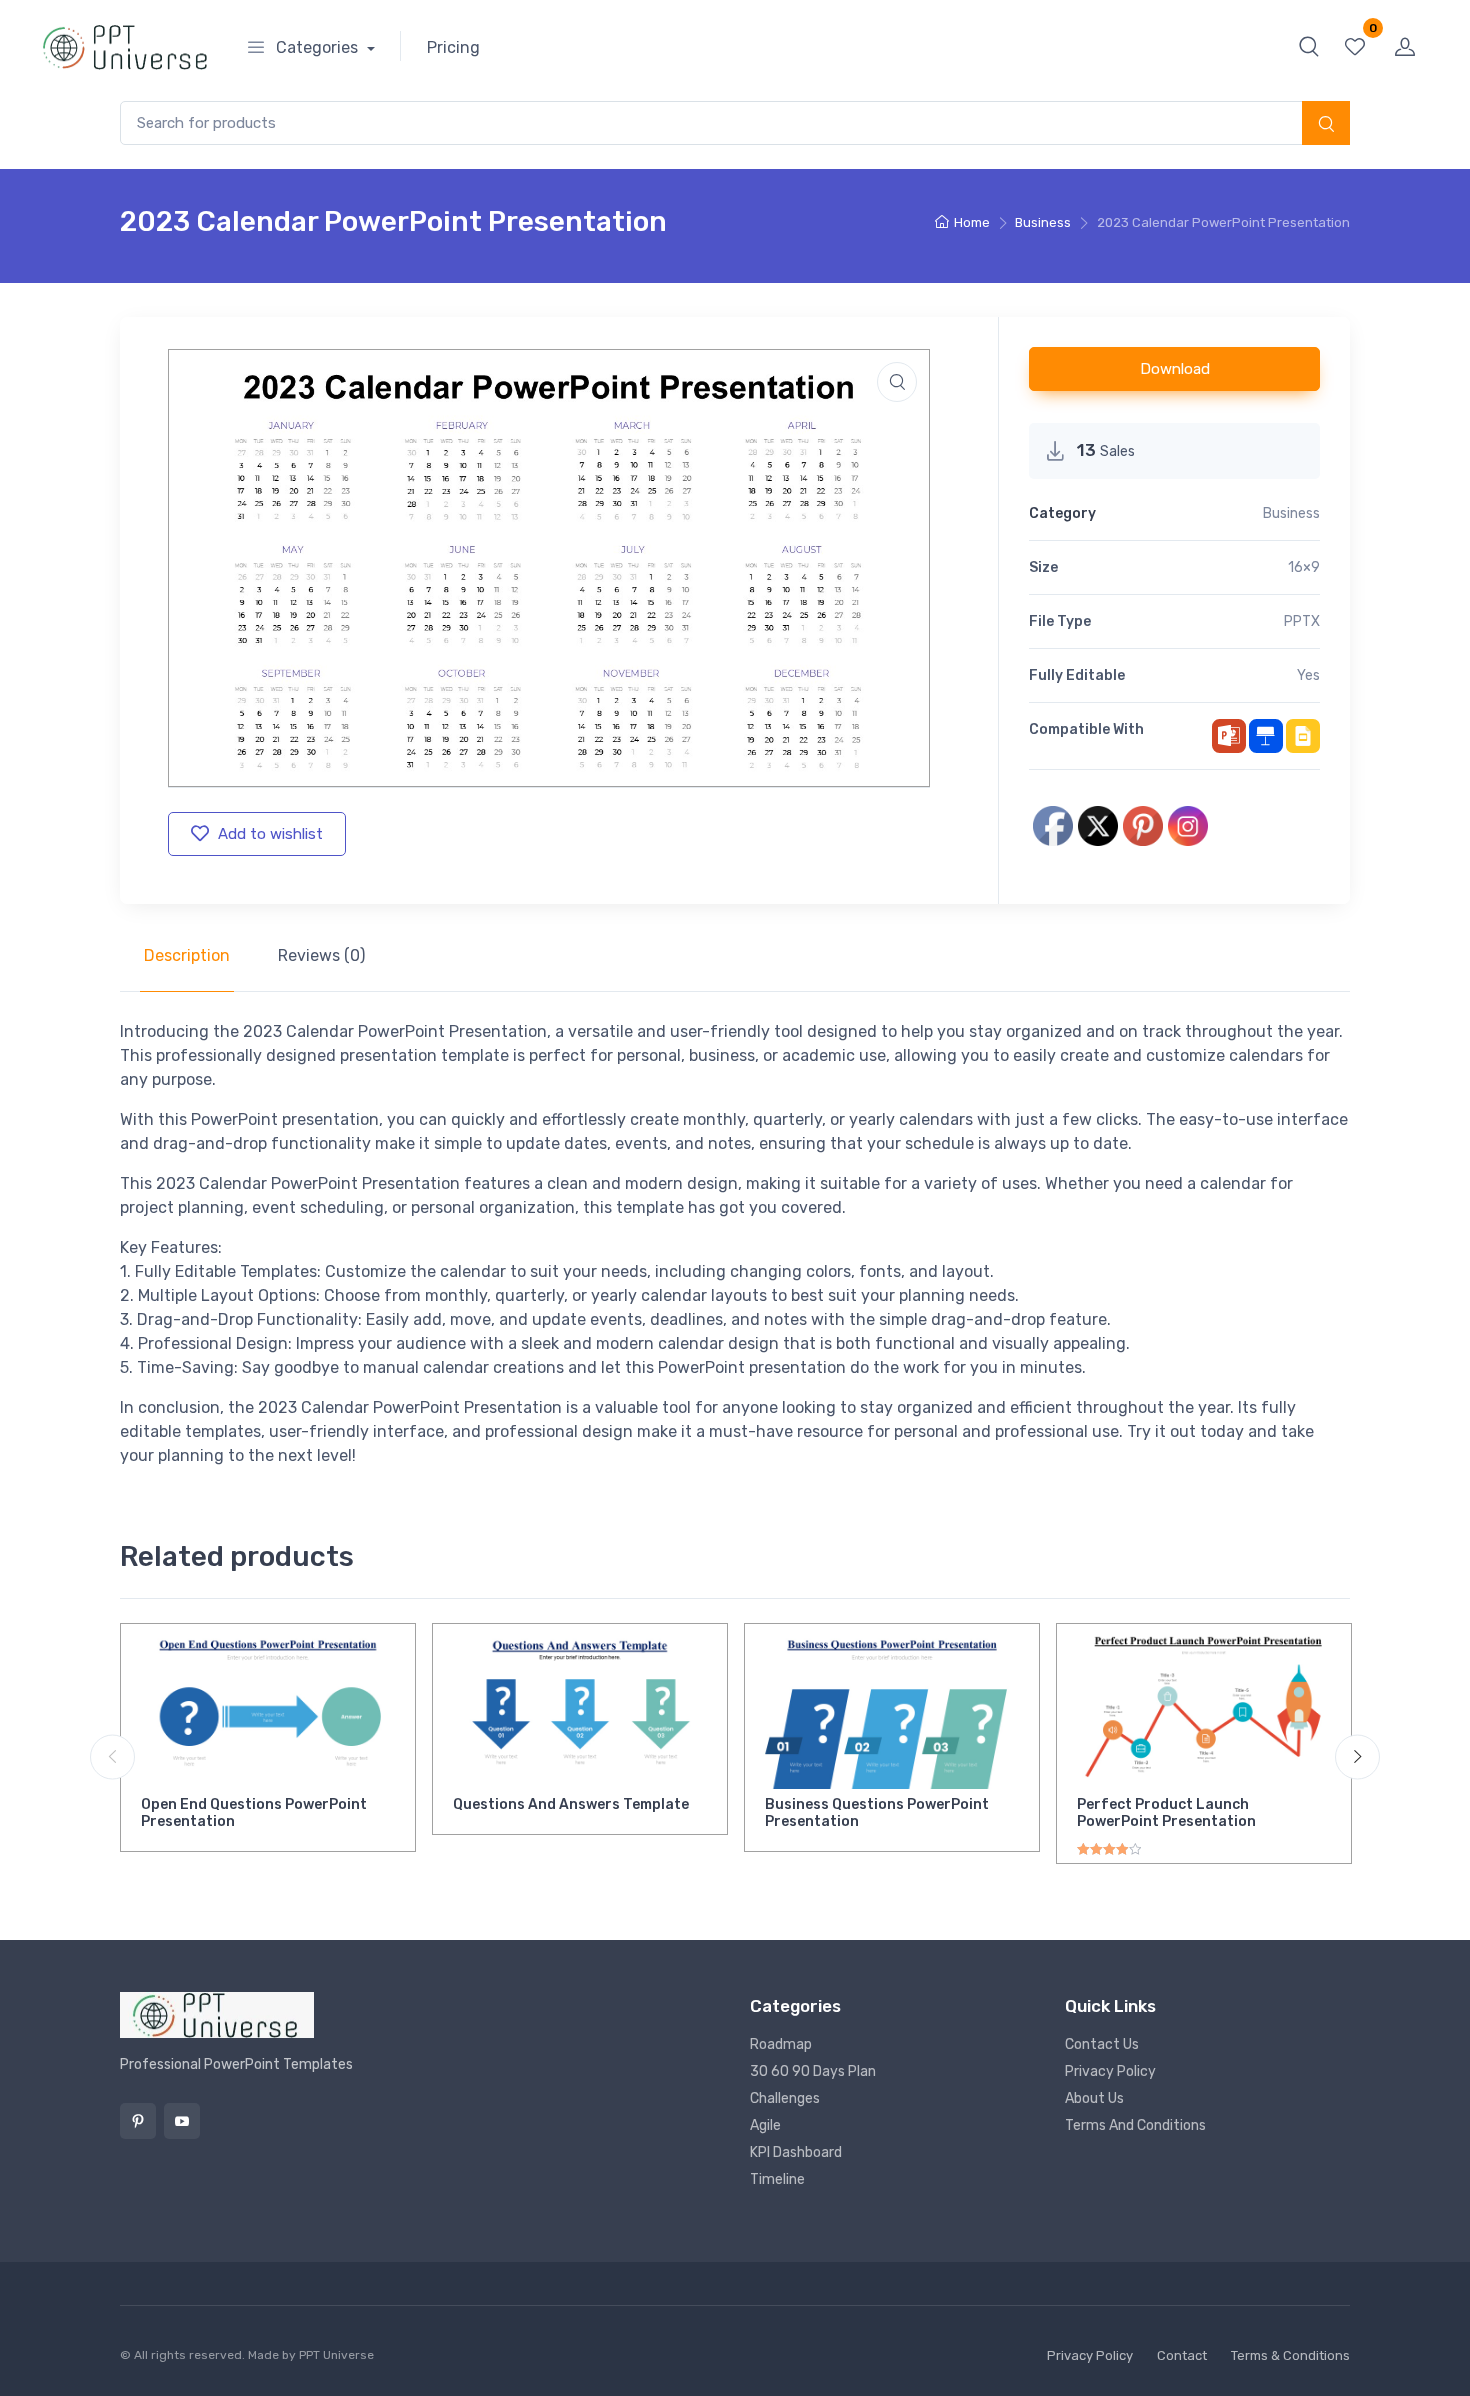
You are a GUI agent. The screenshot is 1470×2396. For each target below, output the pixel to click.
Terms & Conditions (1290, 2355)
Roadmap (781, 2044)
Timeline (777, 2179)
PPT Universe (336, 2355)
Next (1357, 1757)
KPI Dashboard (796, 2152)
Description (187, 955)
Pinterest (138, 2121)
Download (1175, 369)
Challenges (785, 2098)
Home (972, 222)
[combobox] (735, 123)
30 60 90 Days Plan (813, 2071)
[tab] (187, 956)
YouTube (182, 2121)
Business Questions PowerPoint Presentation (877, 1813)
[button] (1309, 46)
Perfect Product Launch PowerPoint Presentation (1166, 1813)
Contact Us (1102, 2044)
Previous (112, 1757)
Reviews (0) (321, 955)
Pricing (453, 47)
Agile (765, 2125)
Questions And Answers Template (571, 1804)
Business (1043, 222)
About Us (1094, 2098)
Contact (1182, 2355)
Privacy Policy (1110, 2071)
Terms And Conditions (1135, 2125)
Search (1326, 125)
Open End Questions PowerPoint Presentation (254, 1813)
